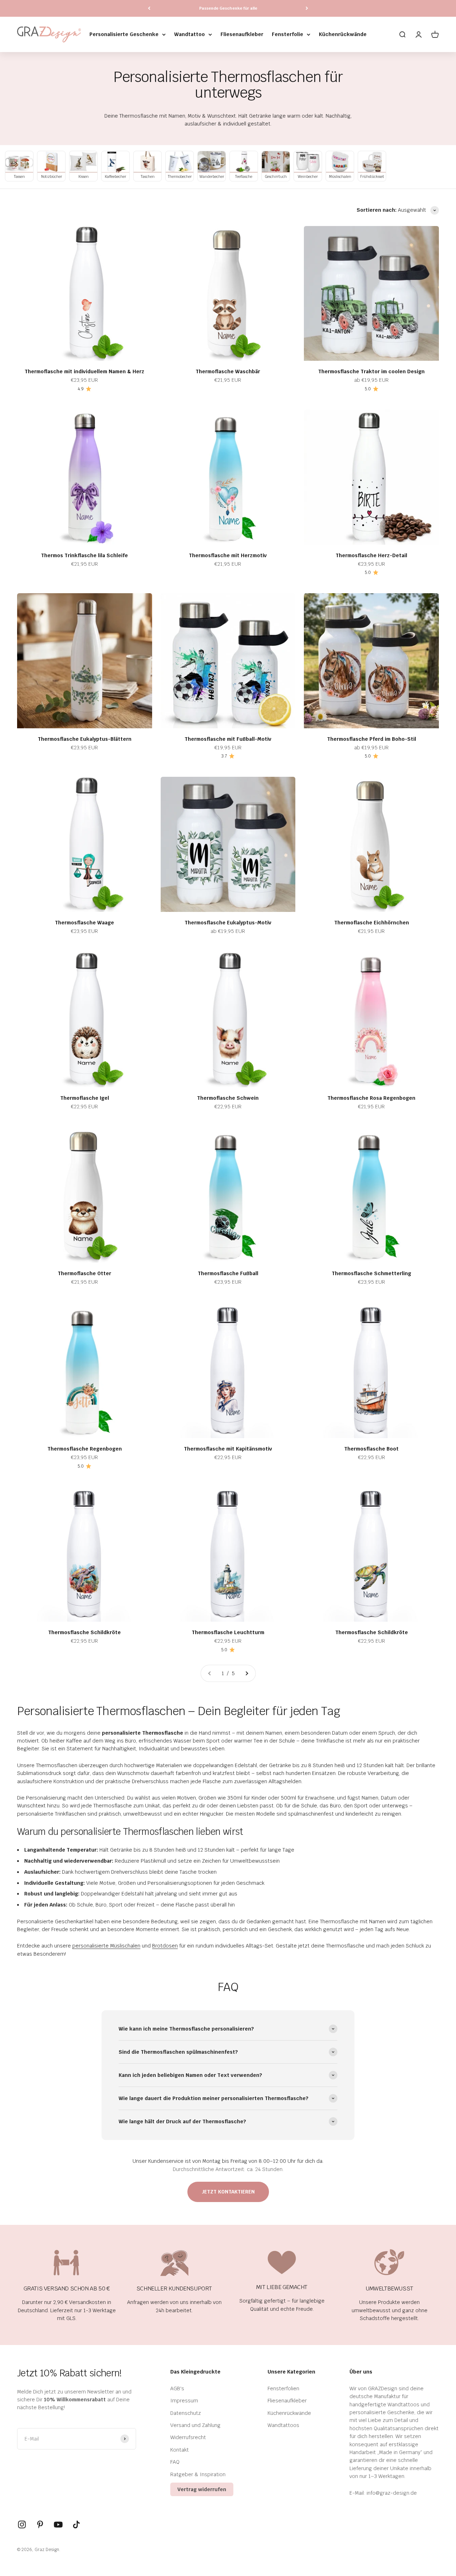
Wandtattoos (283, 2425)
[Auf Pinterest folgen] (40, 2524)
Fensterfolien (283, 2388)
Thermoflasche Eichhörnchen (372, 923)
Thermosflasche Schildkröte (84, 1632)
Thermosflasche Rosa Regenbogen (371, 1098)
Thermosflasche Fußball (228, 1273)
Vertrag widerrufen (202, 2489)
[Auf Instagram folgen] (22, 2524)
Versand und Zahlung (195, 2425)
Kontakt (180, 2450)
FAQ (175, 2462)
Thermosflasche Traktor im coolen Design (371, 371)
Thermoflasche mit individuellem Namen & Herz (84, 371)
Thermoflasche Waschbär (228, 371)
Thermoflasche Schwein (228, 1098)
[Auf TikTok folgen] (76, 2524)
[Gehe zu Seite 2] (247, 1673)
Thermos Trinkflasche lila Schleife (84, 555)
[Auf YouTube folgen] (58, 2524)
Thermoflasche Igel (85, 1098)
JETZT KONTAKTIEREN (228, 2192)
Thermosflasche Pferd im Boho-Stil (372, 739)
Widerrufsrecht (188, 2437)
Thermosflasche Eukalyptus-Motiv (228, 923)
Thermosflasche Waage (84, 923)
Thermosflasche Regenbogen (85, 1449)
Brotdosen (165, 1946)
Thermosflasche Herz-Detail (371, 555)
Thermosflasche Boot (371, 1449)
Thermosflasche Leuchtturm (228, 1632)
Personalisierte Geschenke (124, 34)
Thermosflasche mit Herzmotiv (228, 555)
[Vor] (307, 8)
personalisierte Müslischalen (106, 1946)
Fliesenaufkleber (242, 34)
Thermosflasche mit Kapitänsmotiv (228, 1449)
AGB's (177, 2388)
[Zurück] (149, 8)
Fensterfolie (287, 34)
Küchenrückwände (343, 34)
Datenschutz (186, 2413)
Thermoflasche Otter (84, 1273)
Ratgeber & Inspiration (198, 2474)
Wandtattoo (190, 34)
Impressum (184, 2401)
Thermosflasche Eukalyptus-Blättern (85, 739)
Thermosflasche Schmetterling (371, 1273)
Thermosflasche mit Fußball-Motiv (228, 739)
